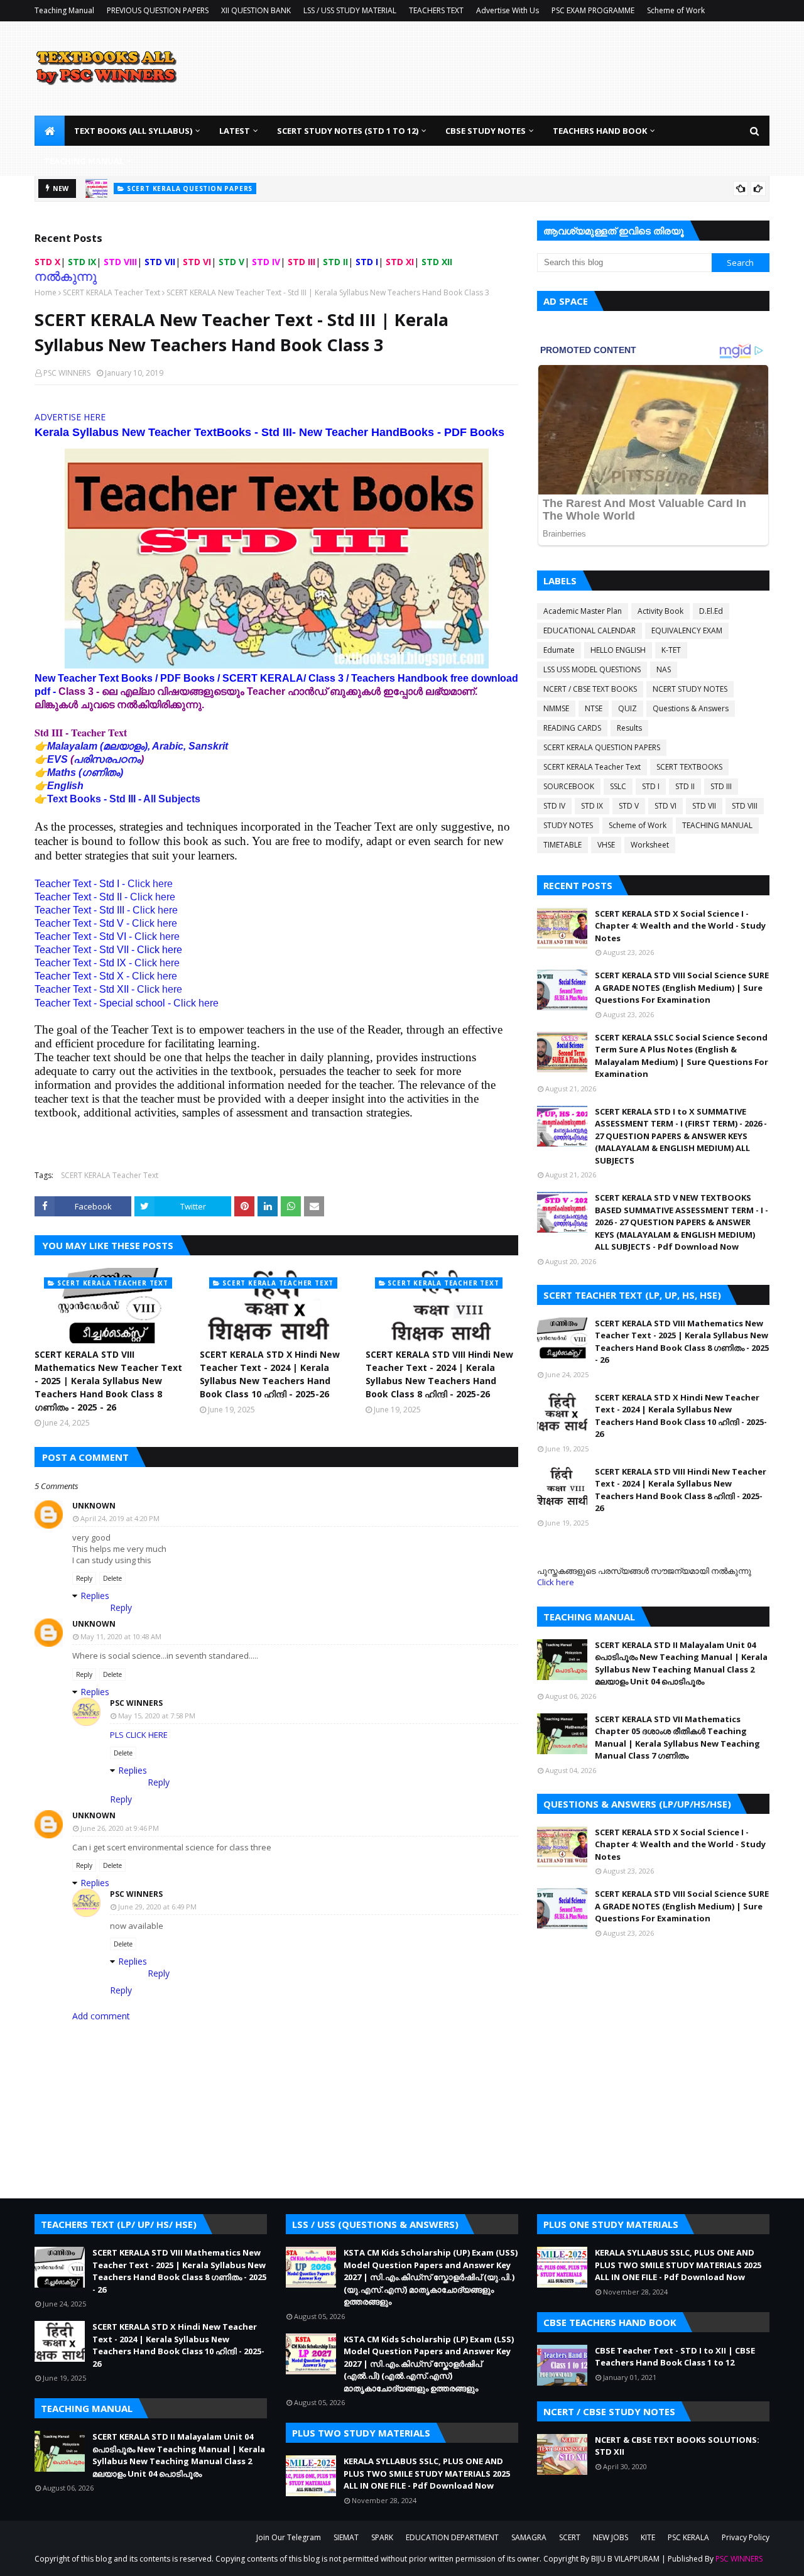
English (65, 786)
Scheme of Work (676, 10)
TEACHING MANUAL (717, 825)
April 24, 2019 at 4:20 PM (120, 1518)
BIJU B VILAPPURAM (625, 2559)
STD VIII (745, 806)
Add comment (101, 2016)
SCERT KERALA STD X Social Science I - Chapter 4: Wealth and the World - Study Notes (680, 926)
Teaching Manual (64, 10)
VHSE (606, 845)
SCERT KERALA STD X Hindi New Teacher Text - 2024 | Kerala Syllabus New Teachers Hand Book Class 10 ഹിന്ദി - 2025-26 (270, 1374)
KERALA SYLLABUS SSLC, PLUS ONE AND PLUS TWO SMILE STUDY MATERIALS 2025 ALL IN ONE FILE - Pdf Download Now (427, 2473)
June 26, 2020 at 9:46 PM (120, 1828)
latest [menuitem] (235, 131)
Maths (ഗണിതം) (85, 772)
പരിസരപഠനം (107, 759)
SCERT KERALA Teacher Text (111, 292)
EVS (57, 759)
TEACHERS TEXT (436, 10)
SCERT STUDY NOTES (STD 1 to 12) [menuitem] (348, 131)
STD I (651, 786)
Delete (112, 1578)
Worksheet (650, 845)
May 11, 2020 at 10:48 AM (121, 1636)
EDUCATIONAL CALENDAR (589, 630)
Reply (84, 1578)
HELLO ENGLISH (618, 650)
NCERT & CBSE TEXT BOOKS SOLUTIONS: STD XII (677, 2446)
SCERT (570, 2537)
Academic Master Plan (583, 611)
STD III (721, 786)
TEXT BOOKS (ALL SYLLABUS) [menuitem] (133, 131)
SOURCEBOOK (569, 786)
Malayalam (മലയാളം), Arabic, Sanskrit (138, 746)
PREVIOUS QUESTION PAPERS (158, 10)
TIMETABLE (562, 845)
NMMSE (556, 708)
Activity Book (660, 611)
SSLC (618, 786)
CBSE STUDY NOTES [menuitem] (486, 131)
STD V (629, 806)
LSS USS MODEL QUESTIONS (592, 669)
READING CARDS (572, 728)
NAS (664, 669)
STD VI (665, 806)
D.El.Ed (711, 611)
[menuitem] (50, 131)
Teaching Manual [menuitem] (84, 161)
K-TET (671, 650)
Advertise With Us (508, 10)
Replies (95, 1596)
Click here (150, 884)
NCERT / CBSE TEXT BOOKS (590, 689)
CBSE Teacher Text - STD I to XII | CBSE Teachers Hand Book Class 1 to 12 (675, 2357)
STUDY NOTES (568, 825)
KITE (648, 2537)
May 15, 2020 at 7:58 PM (157, 1716)
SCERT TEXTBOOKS (689, 767)
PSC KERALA (688, 2537)
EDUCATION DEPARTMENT (452, 2537)
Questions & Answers (691, 708)
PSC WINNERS (67, 373)
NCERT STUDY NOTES (690, 689)
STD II (685, 786)
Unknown (94, 1506)
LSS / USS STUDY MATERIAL (350, 10)
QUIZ (627, 708)
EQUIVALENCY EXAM (687, 630)
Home (46, 292)
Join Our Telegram (289, 2537)
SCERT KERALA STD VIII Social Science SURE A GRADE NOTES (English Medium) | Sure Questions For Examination (682, 987)
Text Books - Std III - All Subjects (124, 799)
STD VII (704, 806)
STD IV (554, 806)
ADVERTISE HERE (70, 417)
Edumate (559, 650)
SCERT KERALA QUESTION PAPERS (602, 747)
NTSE (594, 708)
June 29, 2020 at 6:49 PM (157, 1907)
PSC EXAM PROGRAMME (593, 10)
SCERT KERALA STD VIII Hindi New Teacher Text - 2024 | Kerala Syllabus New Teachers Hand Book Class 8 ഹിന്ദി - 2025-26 (439, 1374)
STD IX (592, 806)
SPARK (382, 2537)
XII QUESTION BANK (256, 10)
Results (629, 728)
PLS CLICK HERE (139, 1735)
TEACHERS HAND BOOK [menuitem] (600, 131)
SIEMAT (346, 2537)
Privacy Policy (746, 2537)
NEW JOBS (611, 2537)
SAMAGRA (529, 2537)
